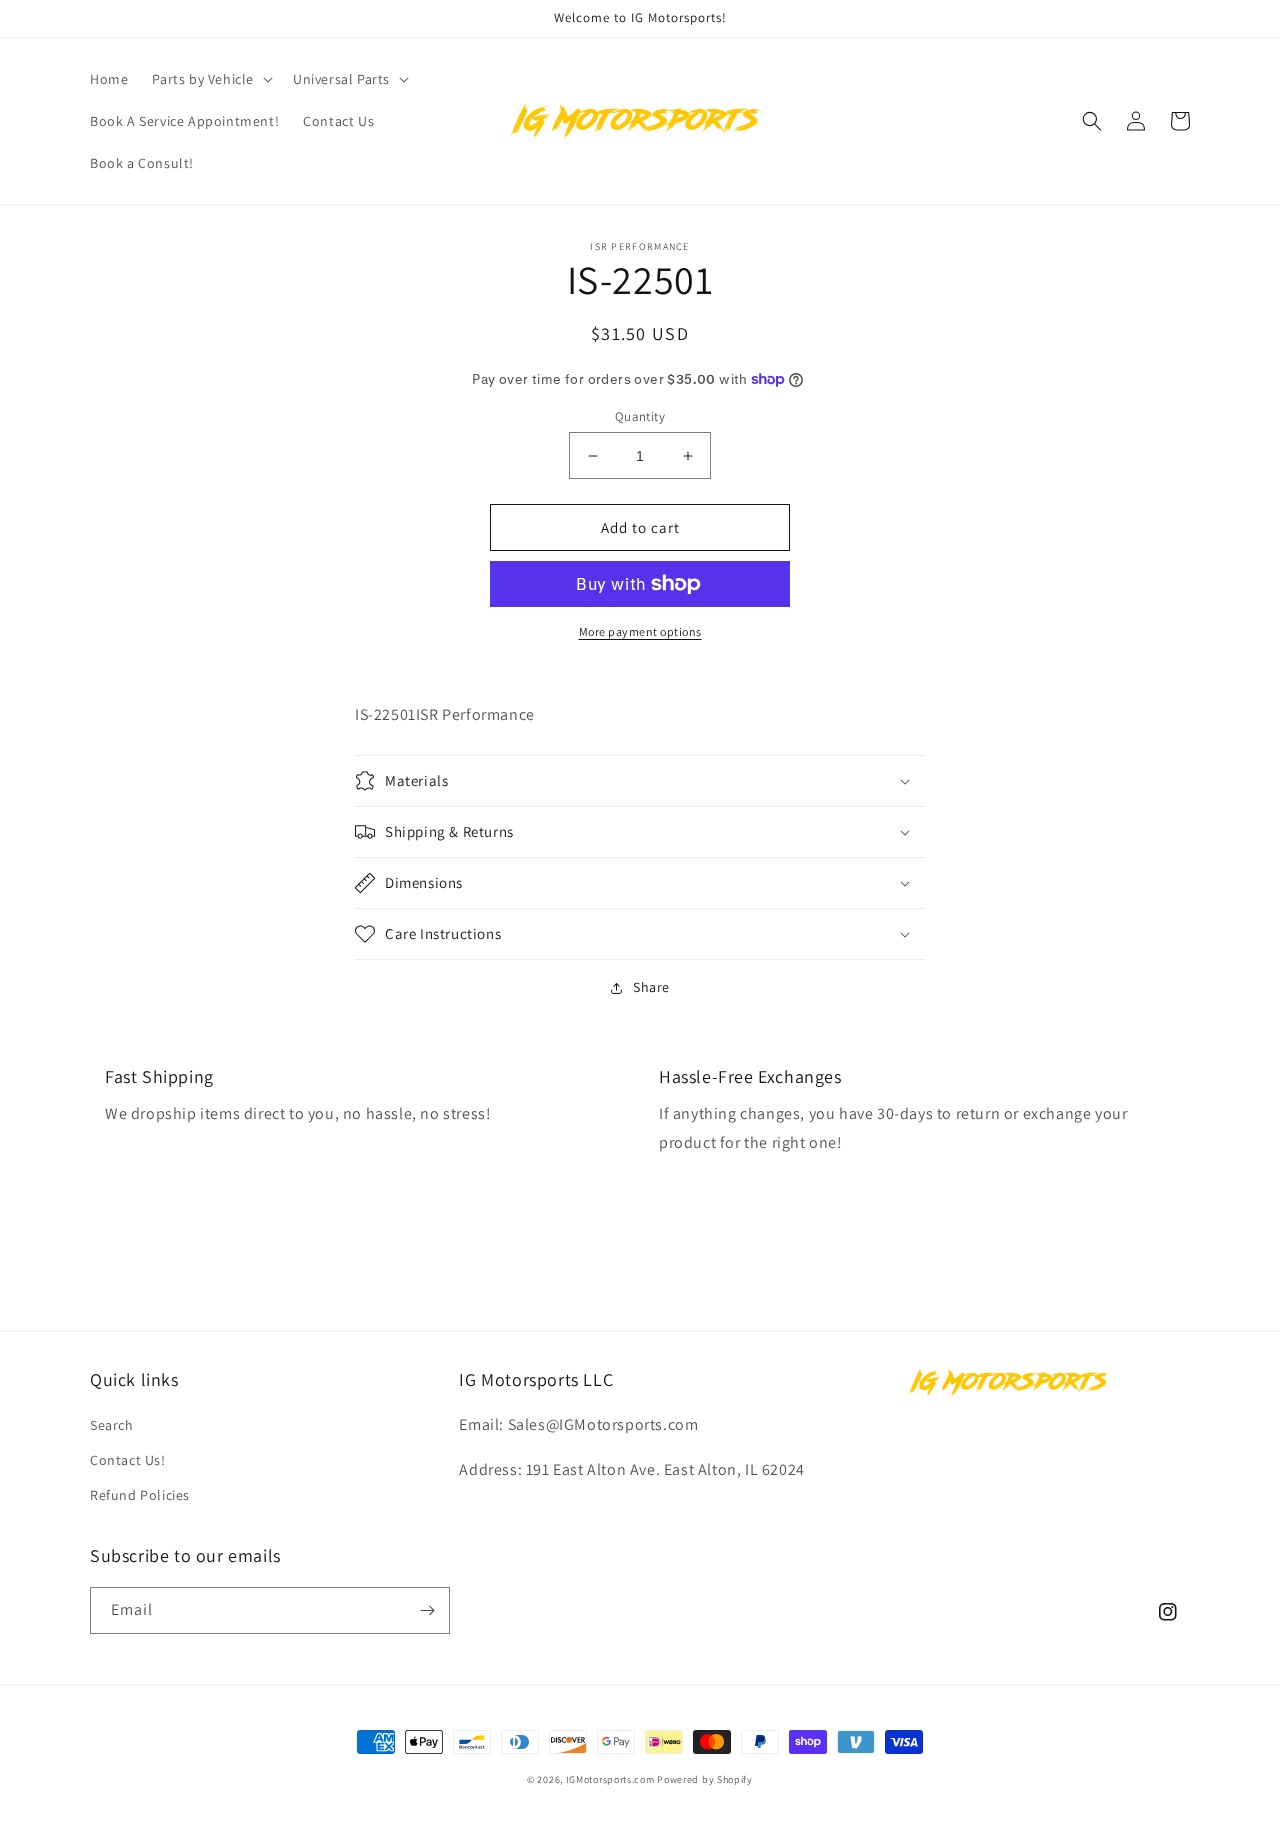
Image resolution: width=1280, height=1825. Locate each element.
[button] (210, 79)
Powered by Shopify (705, 1779)
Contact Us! (128, 1460)
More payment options (640, 631)
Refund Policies (140, 1495)
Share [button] (651, 987)
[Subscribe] (427, 1610)
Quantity (640, 416)
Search (112, 1425)
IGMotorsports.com (610, 1779)
